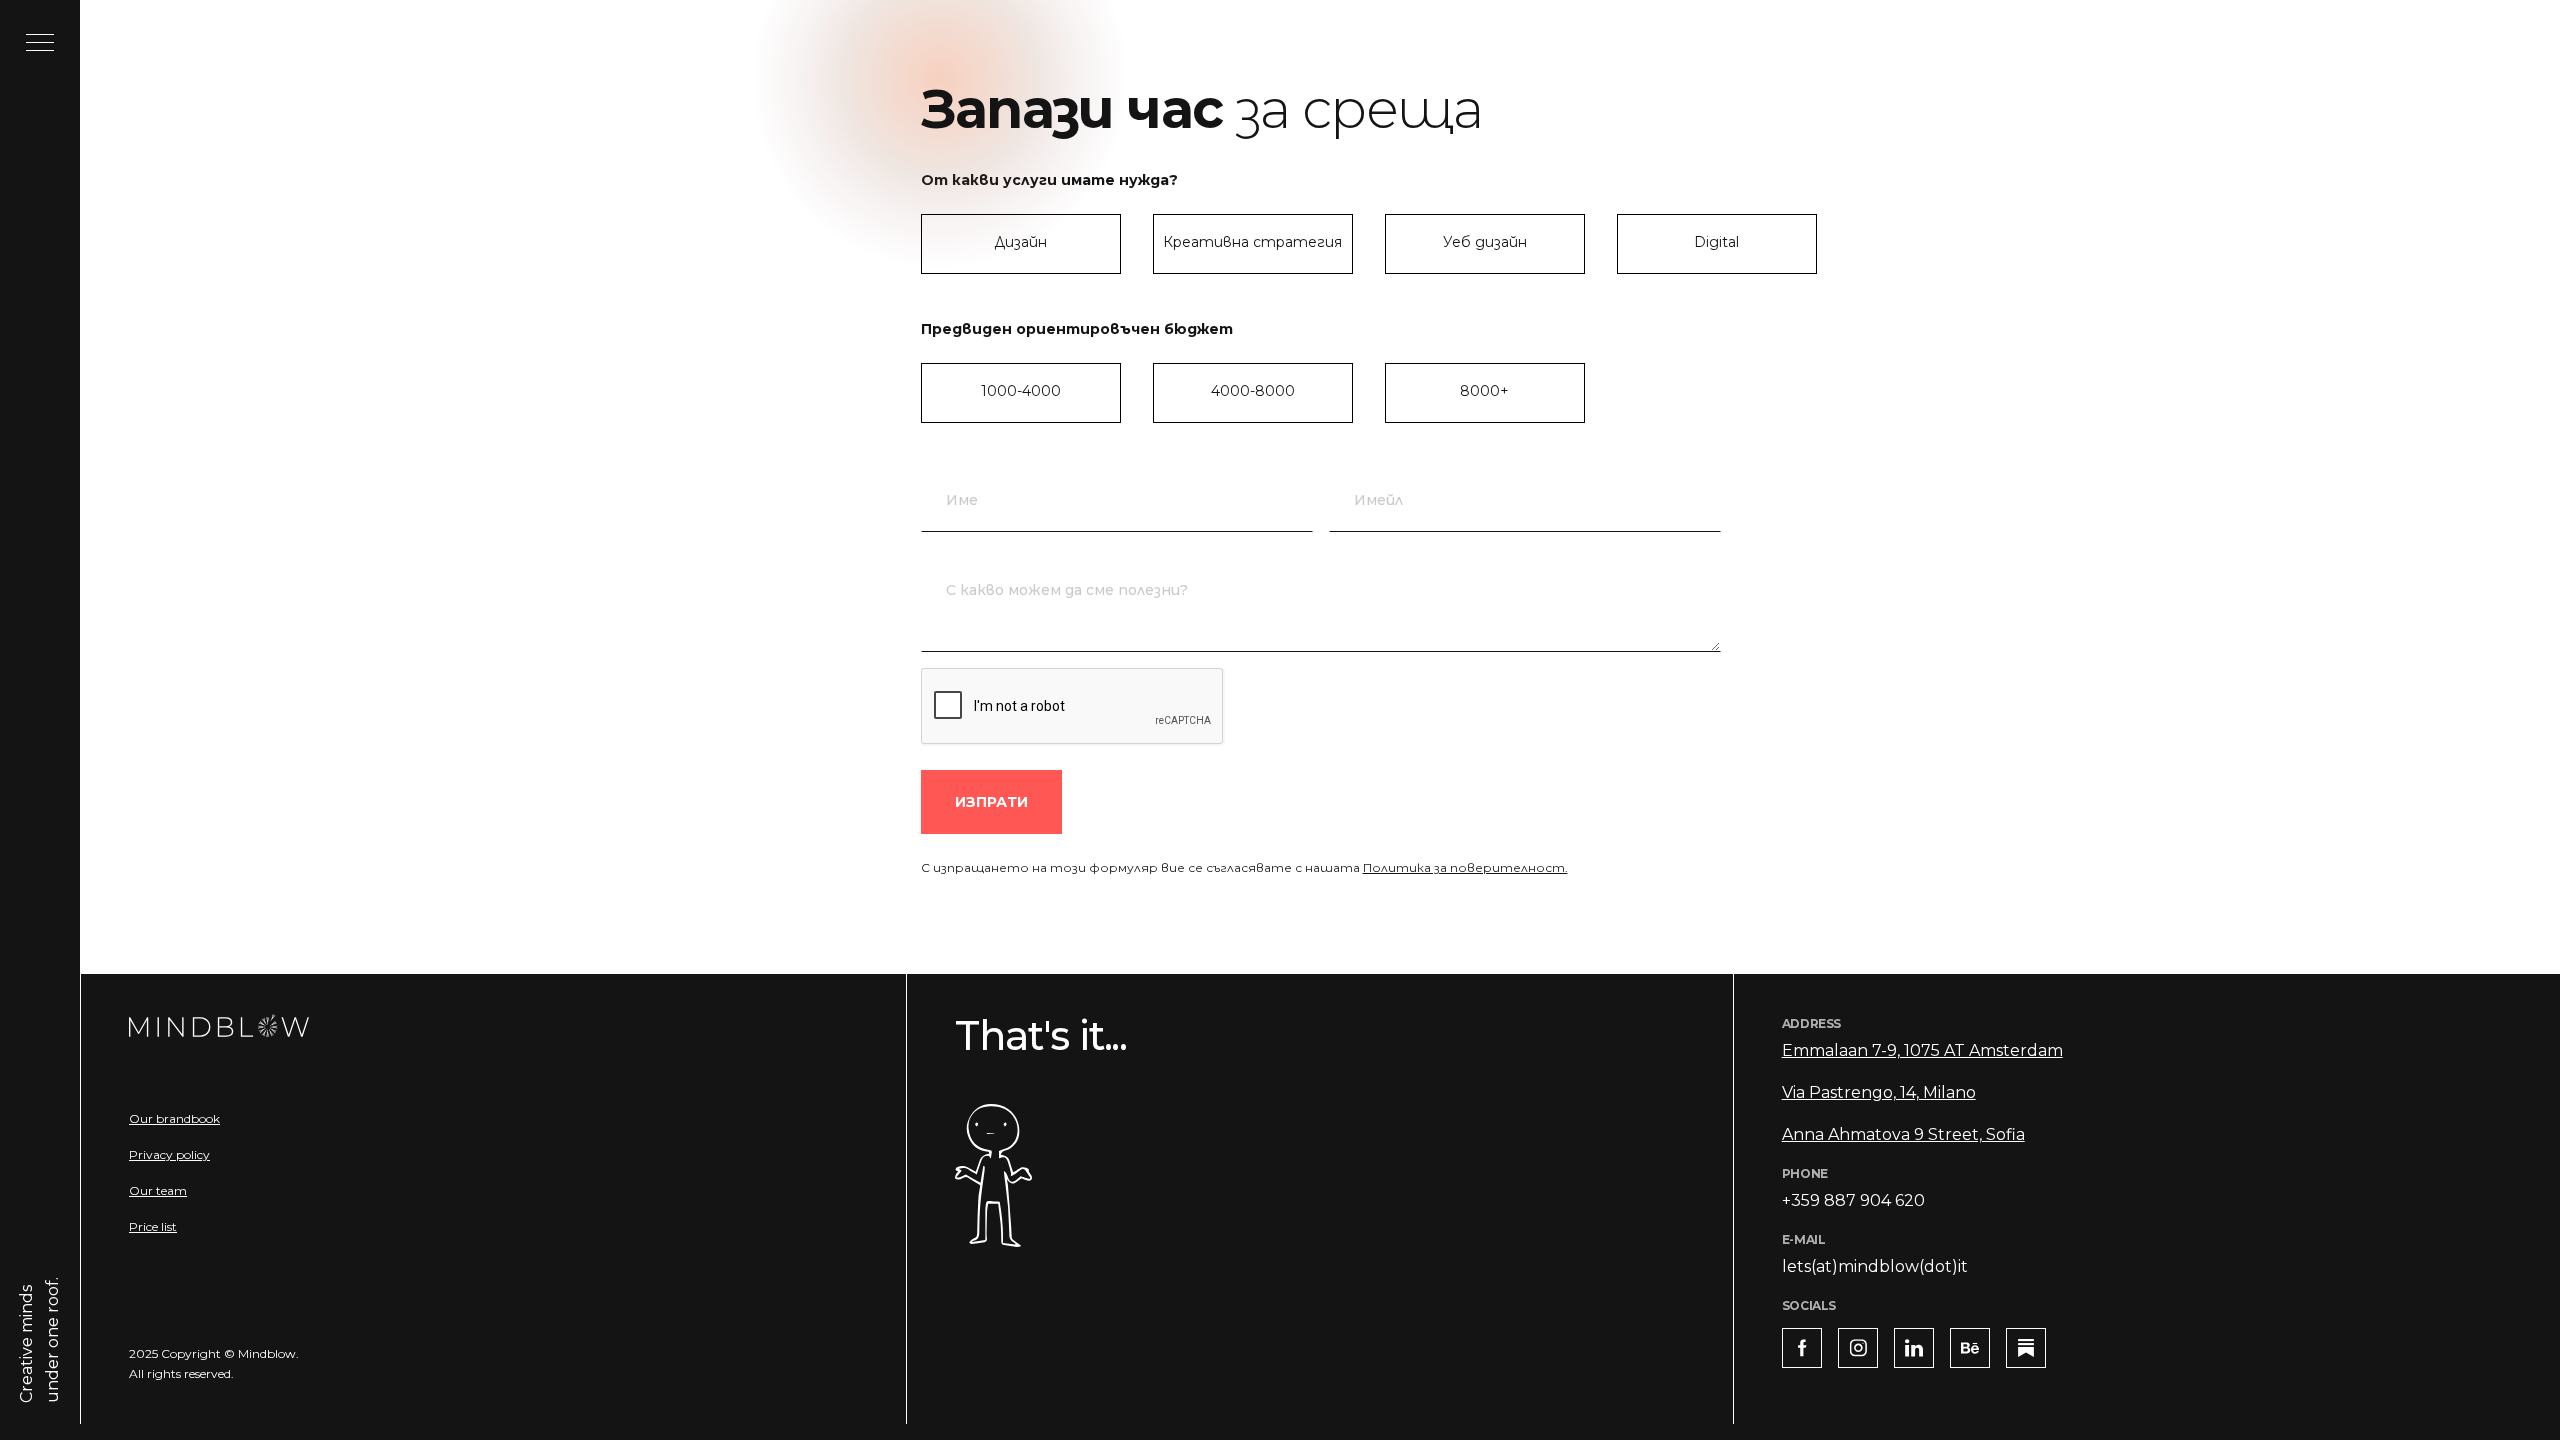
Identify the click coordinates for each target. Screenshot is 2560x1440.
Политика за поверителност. (1465, 867)
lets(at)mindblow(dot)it (1875, 1266)
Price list (153, 1226)
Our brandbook (174, 1118)
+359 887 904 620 (1853, 1200)
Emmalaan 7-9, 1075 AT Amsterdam (1922, 1050)
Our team (158, 1190)
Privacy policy (169, 1154)
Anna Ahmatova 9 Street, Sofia (1903, 1134)
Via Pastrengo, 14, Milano (1879, 1092)
